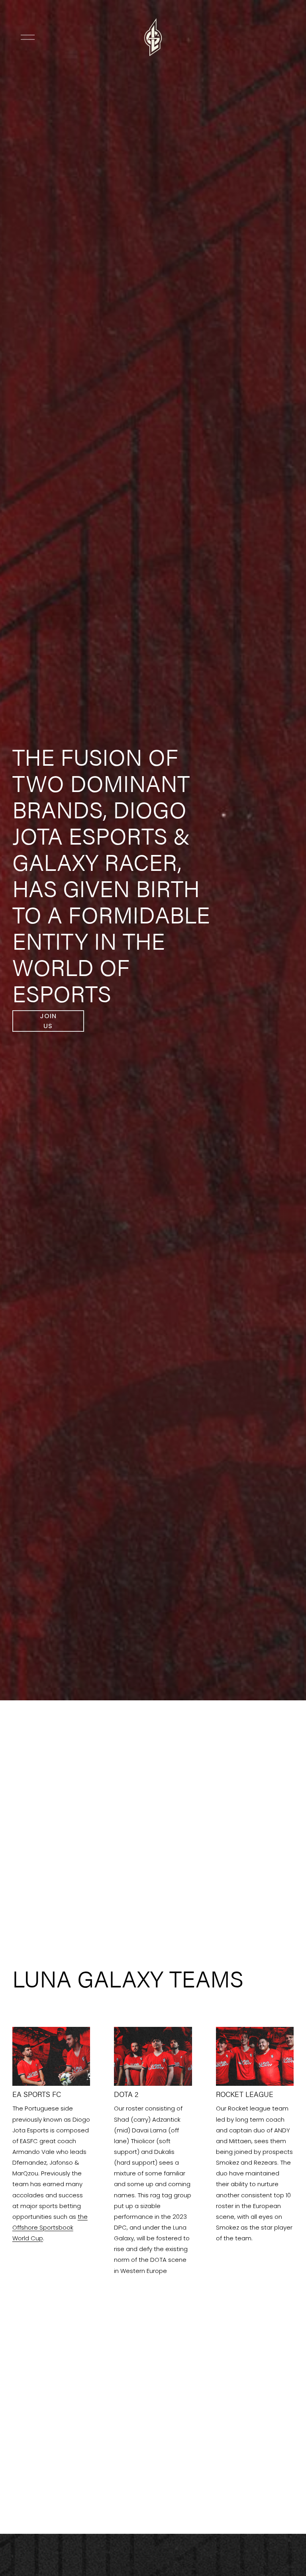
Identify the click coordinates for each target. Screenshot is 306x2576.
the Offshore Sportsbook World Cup (50, 2227)
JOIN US (48, 1021)
